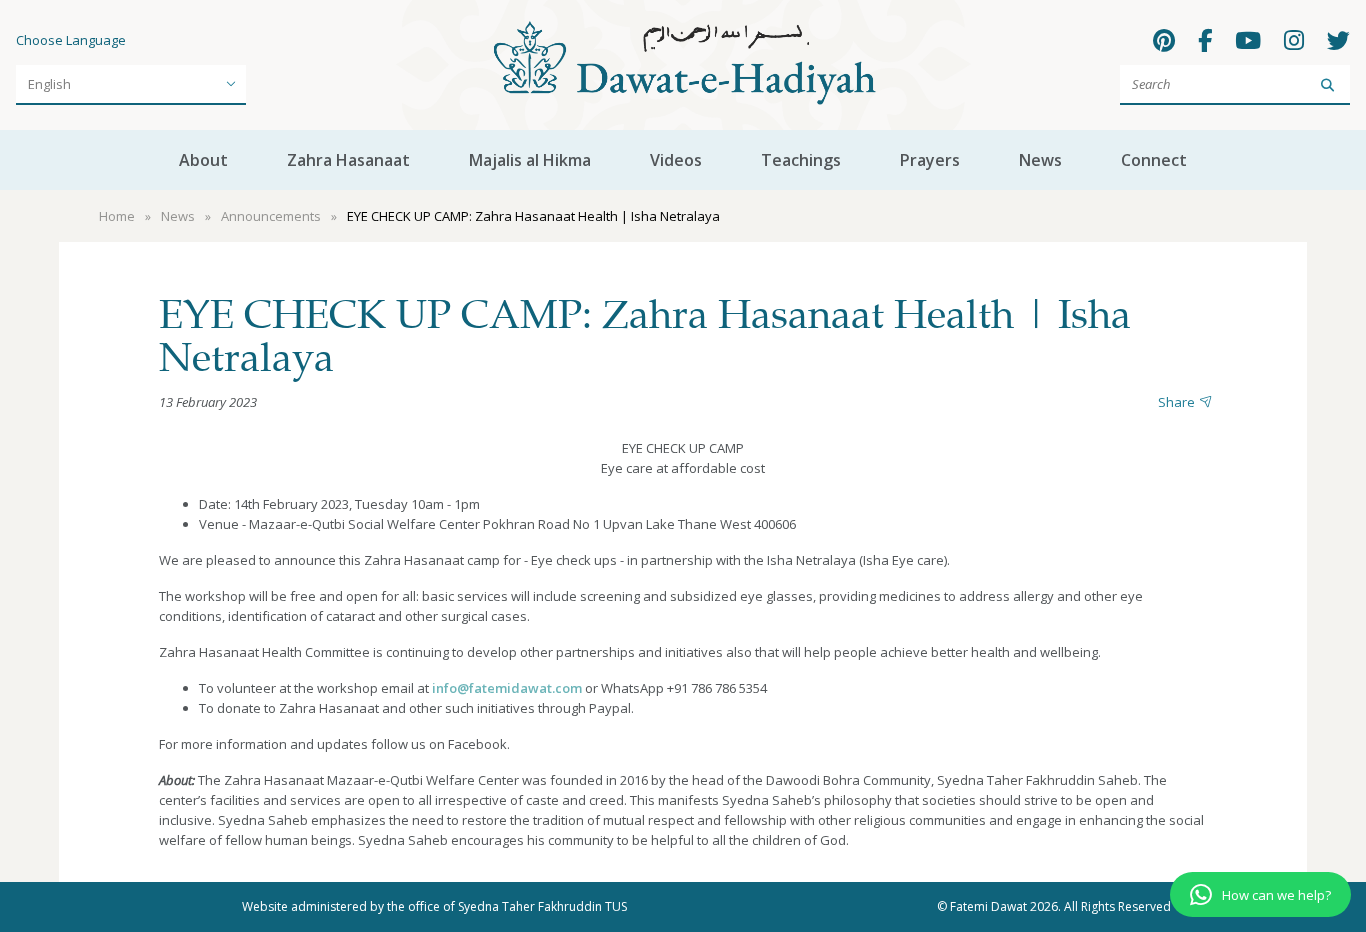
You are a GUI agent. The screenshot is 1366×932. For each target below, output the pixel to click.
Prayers (930, 160)
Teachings (801, 160)
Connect (1154, 160)
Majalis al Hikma (530, 160)
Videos (676, 160)
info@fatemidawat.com (507, 688)
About (203, 160)
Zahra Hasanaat (348, 160)
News (1040, 160)
